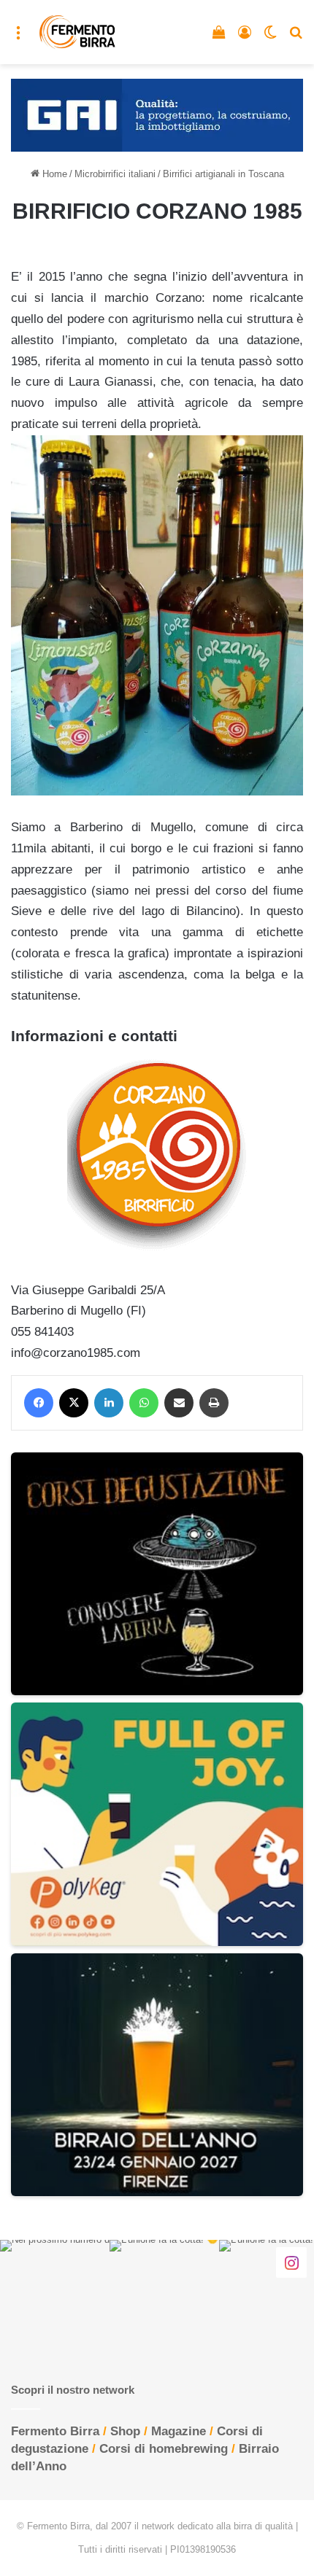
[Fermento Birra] (78, 32)
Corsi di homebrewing (164, 2449)
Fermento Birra (55, 2431)
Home (53, 174)
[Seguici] (291, 2262)
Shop (125, 2431)
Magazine (179, 2431)
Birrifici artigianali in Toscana (223, 174)
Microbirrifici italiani (115, 174)
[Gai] (157, 114)
